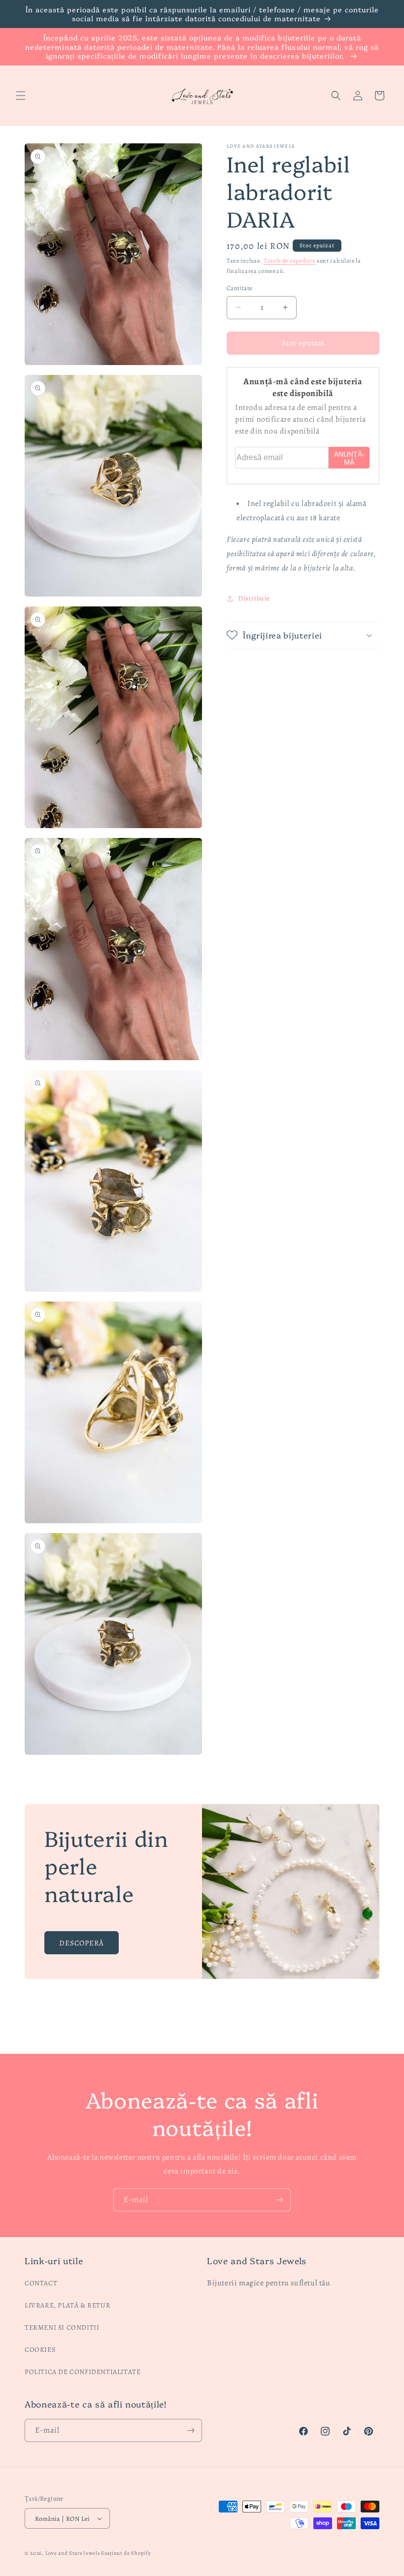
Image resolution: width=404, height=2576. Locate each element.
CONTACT (41, 2283)
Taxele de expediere (289, 261)
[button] (21, 96)
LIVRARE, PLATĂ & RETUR (67, 2305)
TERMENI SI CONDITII (62, 2327)
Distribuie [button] (254, 598)
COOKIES (40, 2350)
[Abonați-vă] (279, 2200)
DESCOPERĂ (82, 1942)
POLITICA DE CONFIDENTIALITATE (83, 2372)
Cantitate (240, 288)
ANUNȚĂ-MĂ (349, 458)
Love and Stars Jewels (73, 2553)
